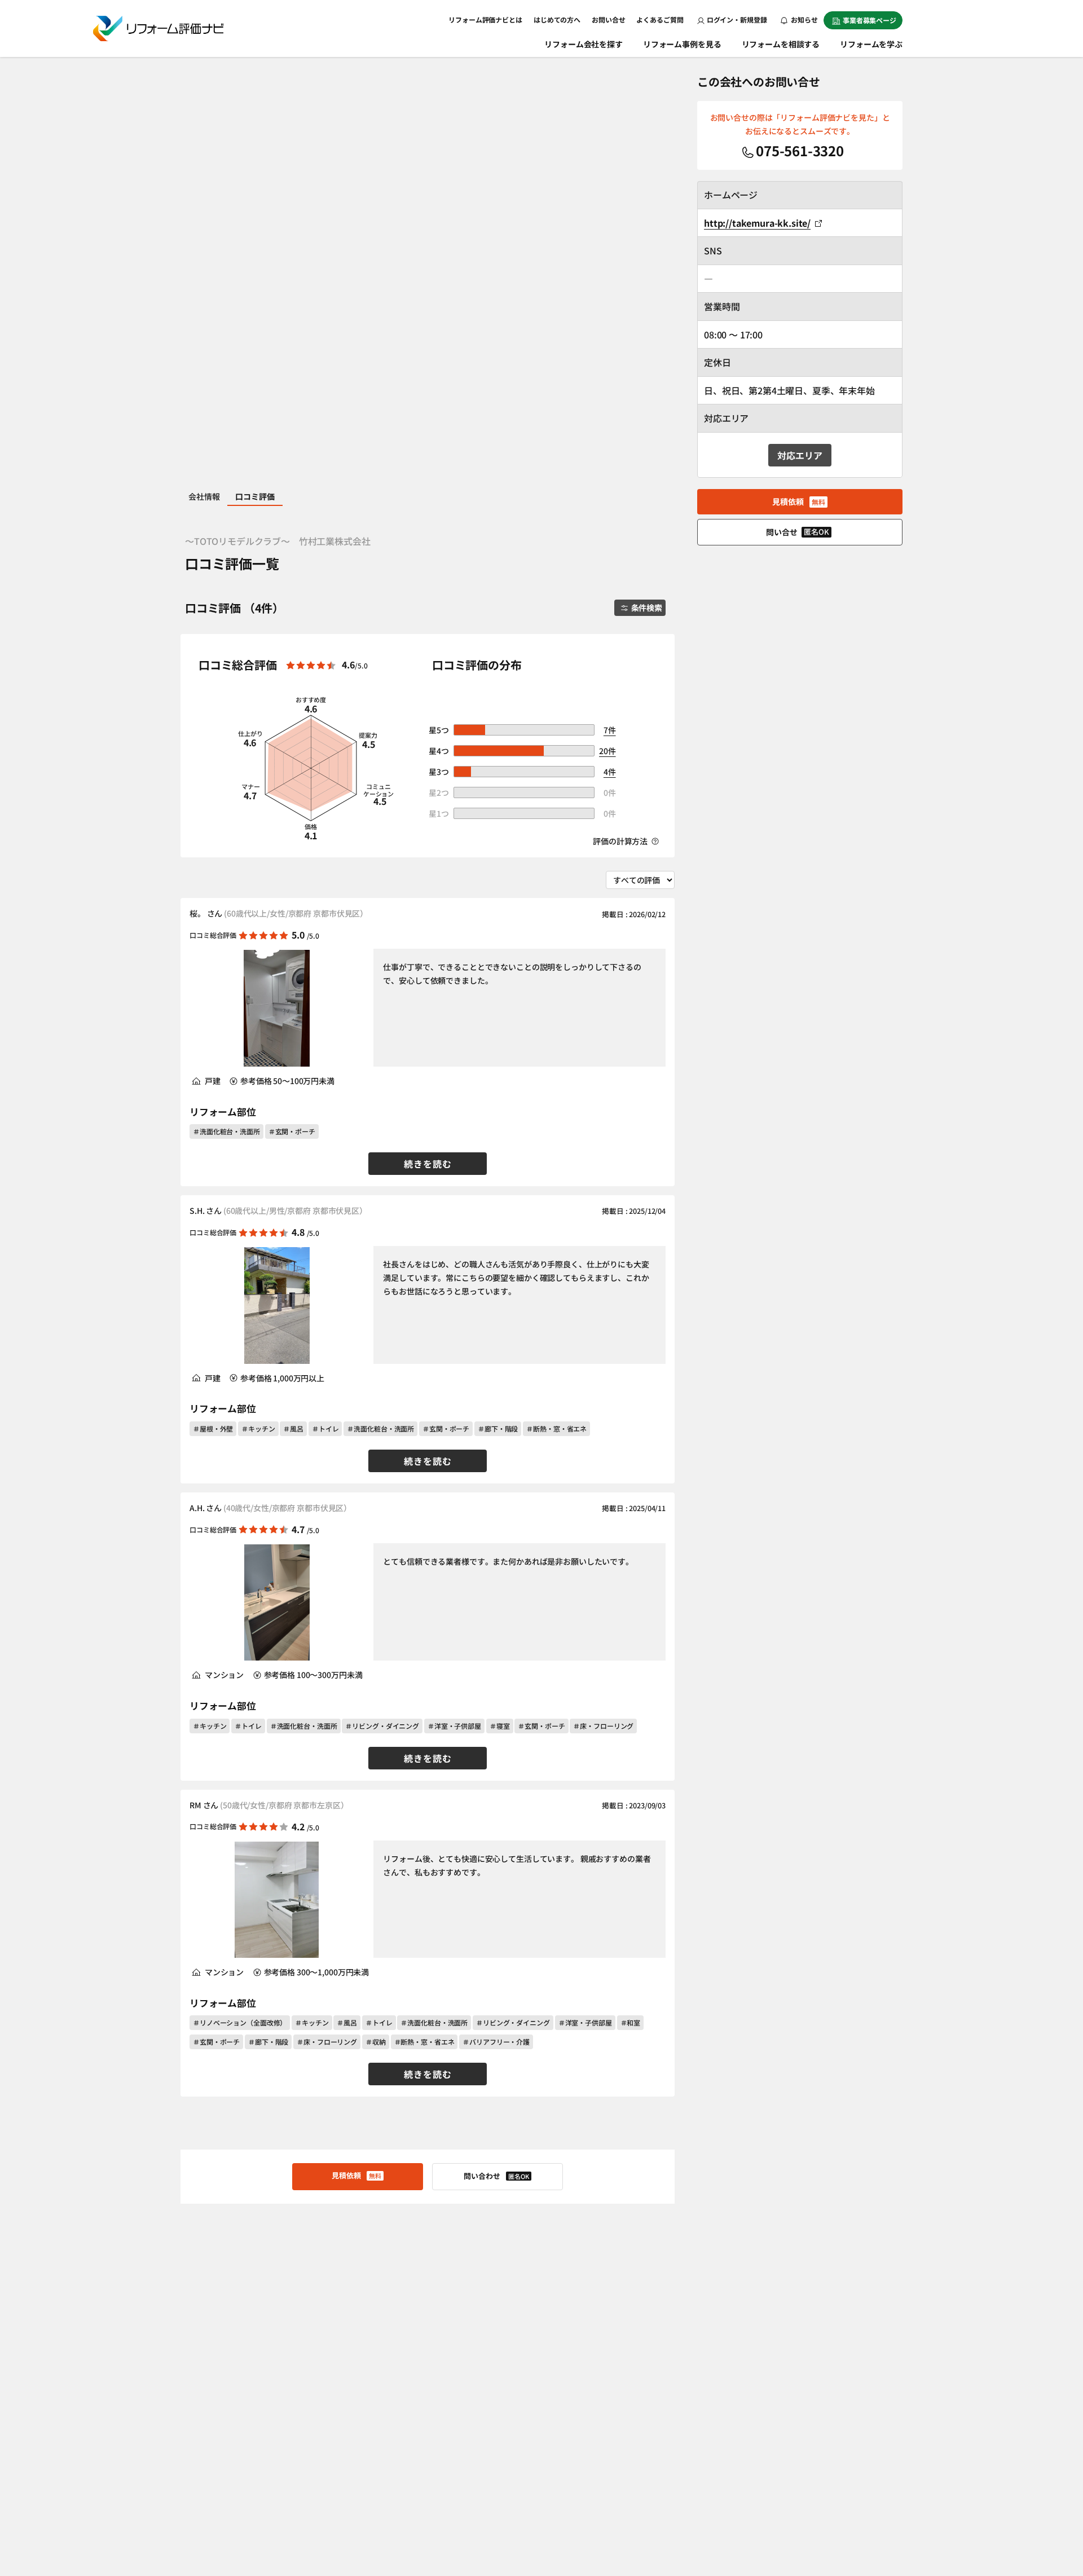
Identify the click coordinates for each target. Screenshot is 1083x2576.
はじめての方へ (557, 19)
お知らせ (804, 19)
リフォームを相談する (781, 44)
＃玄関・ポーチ (292, 1131)
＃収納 (376, 2042)
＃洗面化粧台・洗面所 (226, 1131)
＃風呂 (293, 1428)
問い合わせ (496, 2176)
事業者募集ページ (870, 20)
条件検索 (647, 607)
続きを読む (428, 1164)
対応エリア (800, 455)
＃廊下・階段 (498, 1428)
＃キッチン (258, 1428)
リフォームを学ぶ (871, 44)
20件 (607, 751)
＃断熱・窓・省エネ (556, 1428)
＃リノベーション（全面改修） (240, 2022)
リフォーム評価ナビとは (485, 19)
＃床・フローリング (603, 1726)
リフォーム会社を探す (584, 44)
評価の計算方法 (621, 841)
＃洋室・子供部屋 (454, 1726)
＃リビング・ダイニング (382, 1726)
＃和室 (631, 2022)
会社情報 (204, 496)
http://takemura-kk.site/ (757, 223)
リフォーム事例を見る (682, 44)
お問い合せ (608, 19)
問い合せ (798, 532)
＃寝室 (500, 1726)
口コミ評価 (255, 496)
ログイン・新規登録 (737, 19)
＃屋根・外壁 (213, 1428)
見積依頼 (356, 2175)
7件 (610, 730)
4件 (610, 772)
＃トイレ (325, 1428)
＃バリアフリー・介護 (496, 2042)
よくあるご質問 (660, 19)
